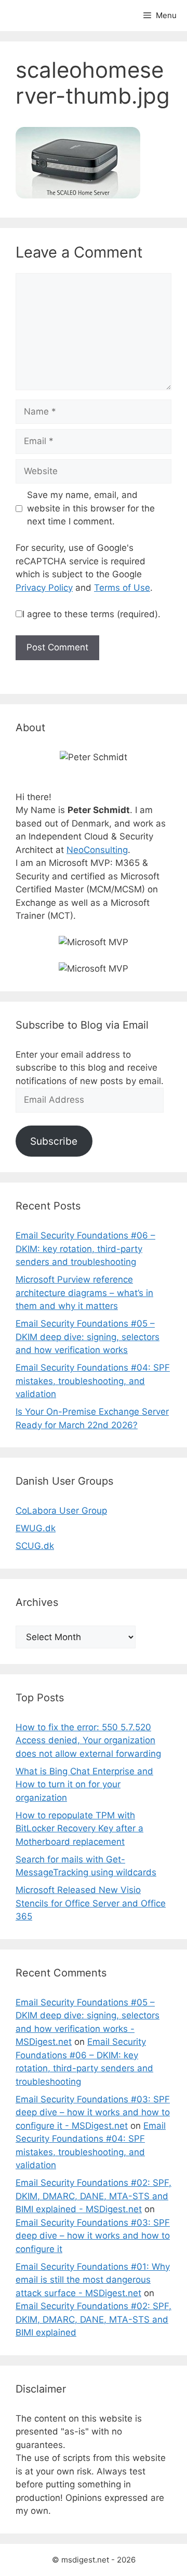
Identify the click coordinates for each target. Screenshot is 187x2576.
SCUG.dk (35, 1546)
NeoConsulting (97, 850)
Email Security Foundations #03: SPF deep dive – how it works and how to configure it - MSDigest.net (93, 2112)
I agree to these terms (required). (91, 614)
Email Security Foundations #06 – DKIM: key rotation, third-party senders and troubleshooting (85, 1249)
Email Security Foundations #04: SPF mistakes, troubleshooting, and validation (93, 1381)
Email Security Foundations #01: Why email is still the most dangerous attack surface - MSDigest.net (93, 2280)
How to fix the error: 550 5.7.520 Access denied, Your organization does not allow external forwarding (88, 1740)
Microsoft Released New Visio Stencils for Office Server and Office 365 (91, 1903)
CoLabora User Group (61, 1511)
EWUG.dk (36, 1528)
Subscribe (54, 1141)
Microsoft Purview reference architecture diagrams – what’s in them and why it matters (84, 1293)
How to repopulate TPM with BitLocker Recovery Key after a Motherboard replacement (79, 1828)
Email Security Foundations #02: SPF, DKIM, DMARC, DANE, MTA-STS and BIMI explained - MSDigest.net (94, 2196)
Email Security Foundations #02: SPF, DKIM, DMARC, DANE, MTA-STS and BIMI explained (94, 2319)
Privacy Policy (44, 588)
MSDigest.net (54, 16)
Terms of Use (122, 588)
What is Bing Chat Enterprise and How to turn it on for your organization (84, 1784)
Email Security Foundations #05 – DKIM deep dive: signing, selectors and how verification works (88, 1337)
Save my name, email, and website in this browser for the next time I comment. (91, 508)
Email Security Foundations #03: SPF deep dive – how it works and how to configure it (93, 2236)
